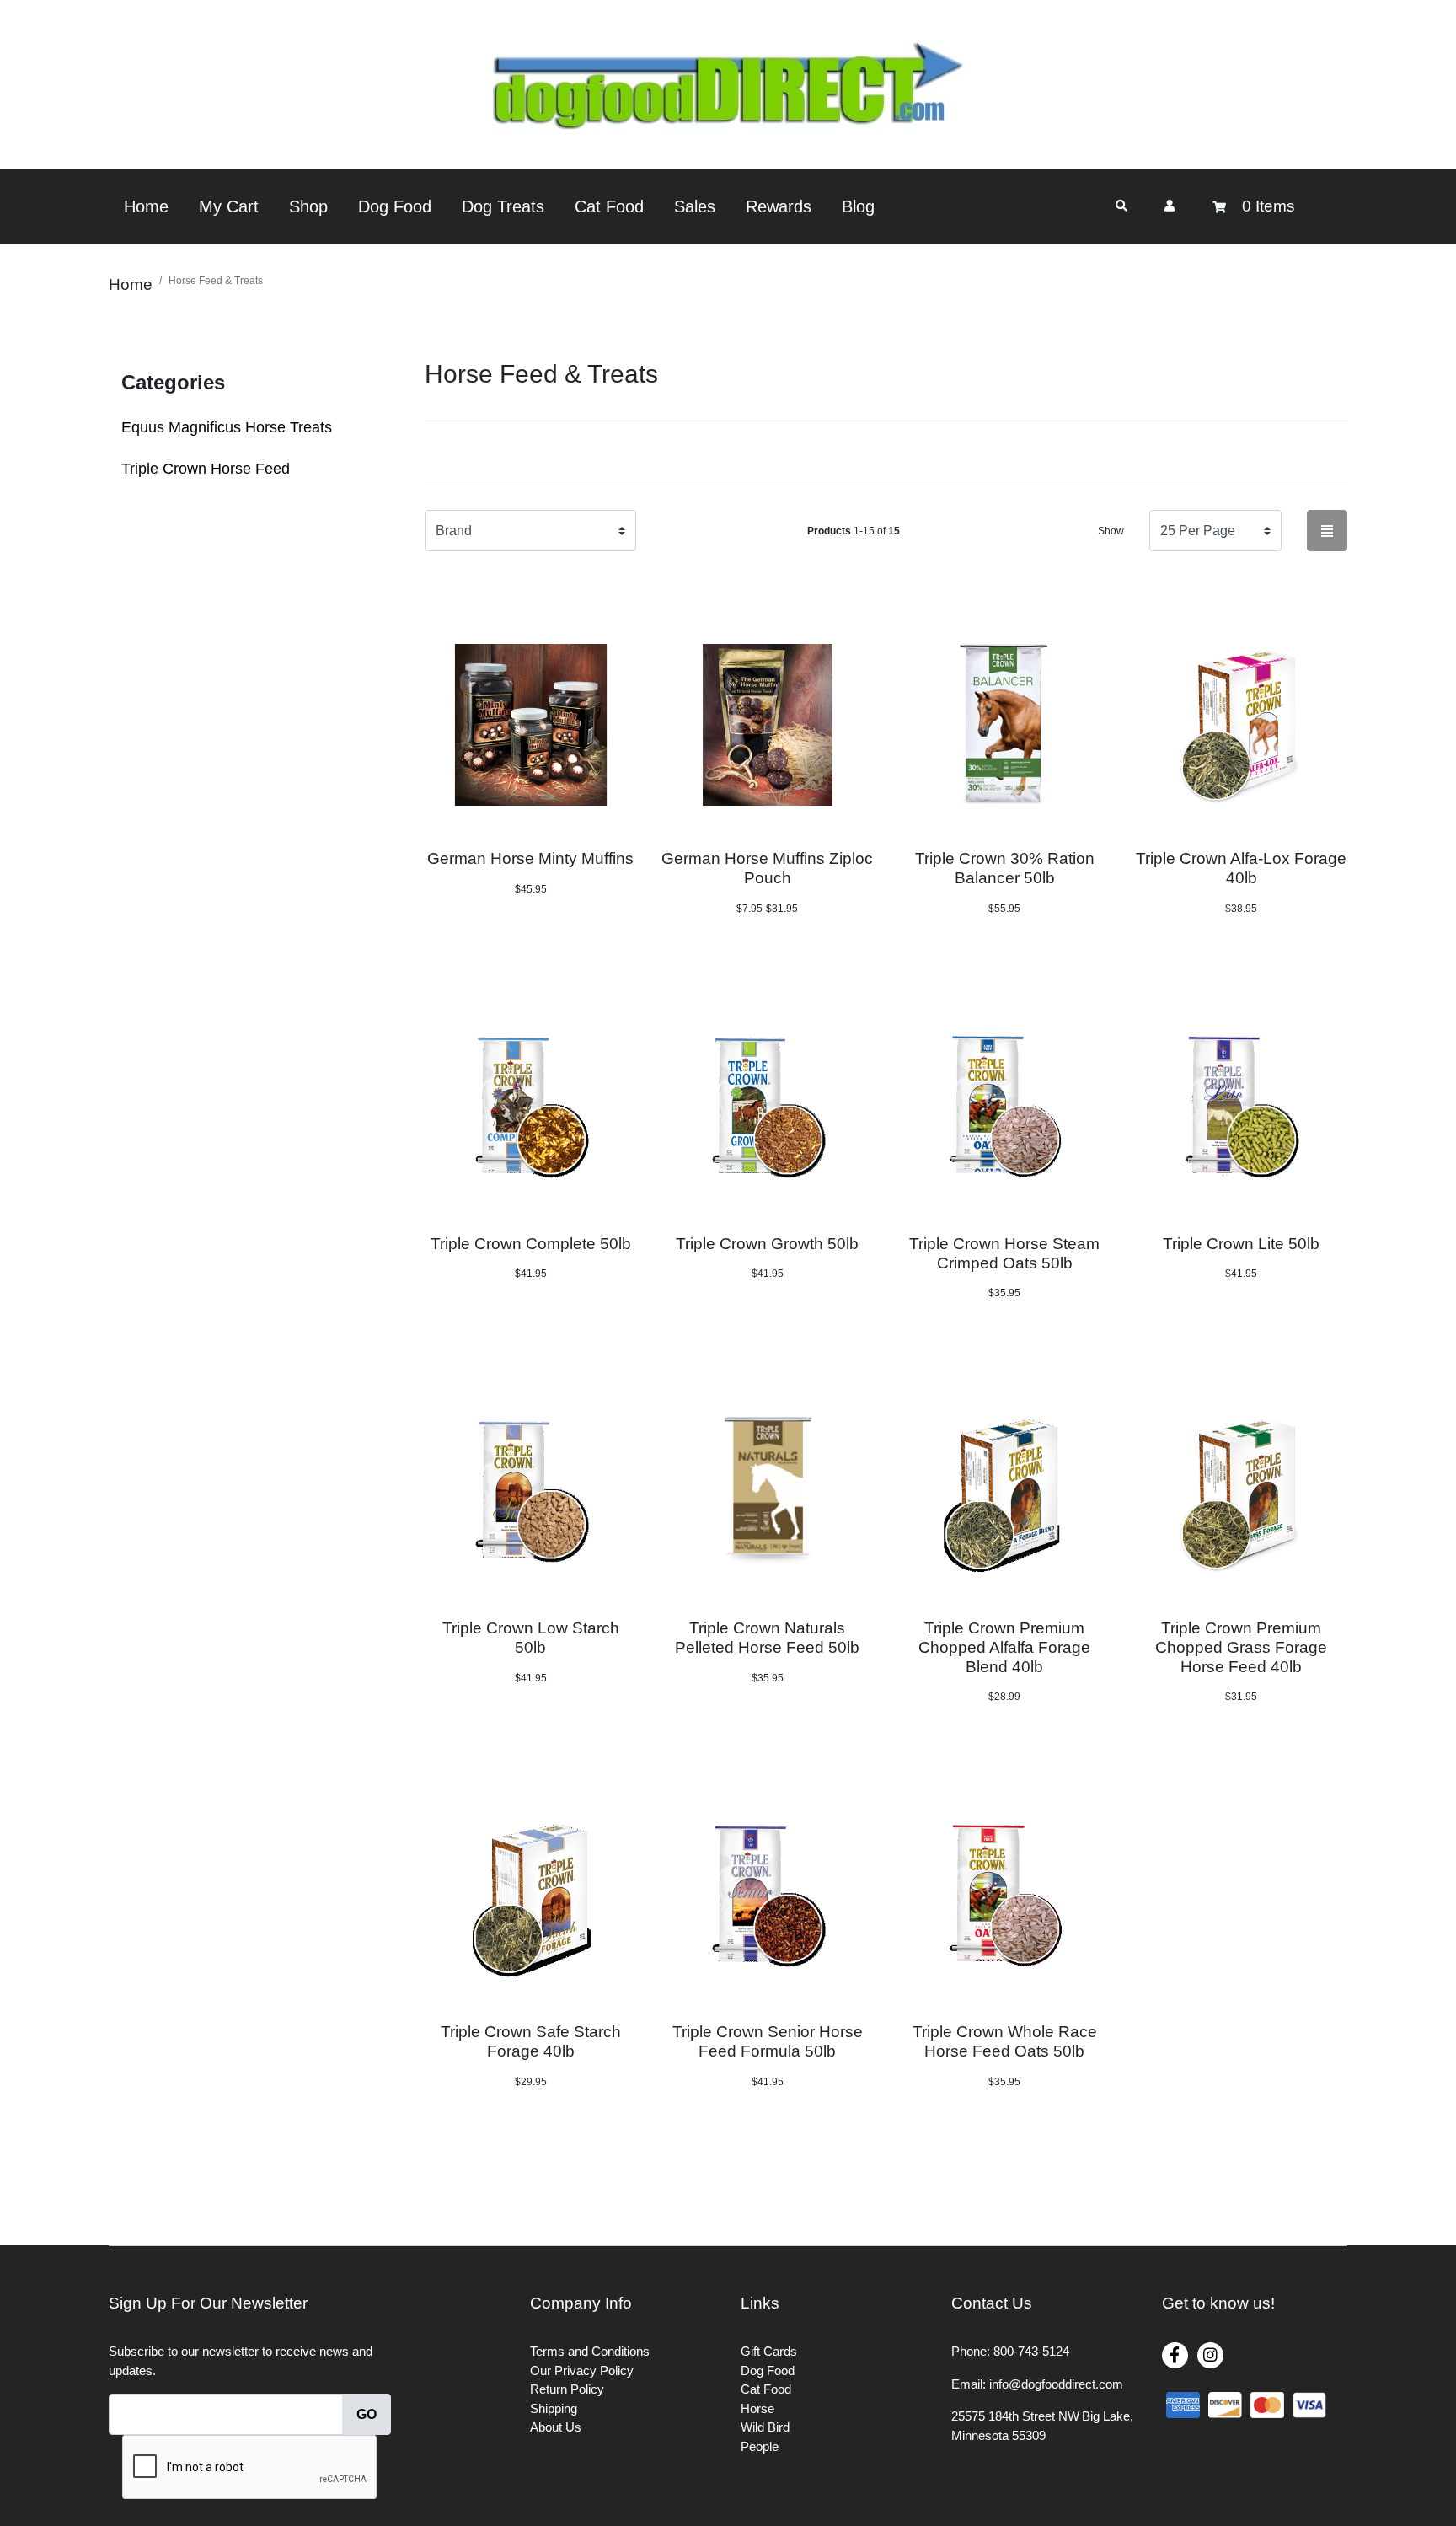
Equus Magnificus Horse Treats (227, 427)
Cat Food (609, 206)
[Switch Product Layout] (1327, 531)
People (760, 2446)
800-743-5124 (1031, 2351)
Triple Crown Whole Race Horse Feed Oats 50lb (1005, 2041)
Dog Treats (503, 206)
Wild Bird (765, 2427)
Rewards (779, 206)
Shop (308, 206)
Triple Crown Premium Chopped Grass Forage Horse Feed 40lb (1241, 1647)
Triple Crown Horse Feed (206, 469)
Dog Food (395, 206)
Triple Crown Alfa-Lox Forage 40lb (1241, 868)
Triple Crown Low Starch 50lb (531, 1638)
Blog (858, 206)
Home (146, 206)
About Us (556, 2427)
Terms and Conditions (590, 2351)
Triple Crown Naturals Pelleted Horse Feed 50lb (767, 1638)
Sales (695, 206)
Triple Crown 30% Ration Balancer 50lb (1005, 868)
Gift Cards (769, 2351)
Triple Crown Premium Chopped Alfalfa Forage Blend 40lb (1004, 1647)
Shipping (554, 2408)
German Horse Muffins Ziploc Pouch (767, 868)
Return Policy (567, 2389)
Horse (757, 2408)
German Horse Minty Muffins (530, 858)
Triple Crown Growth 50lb (767, 1244)
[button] (1170, 206)
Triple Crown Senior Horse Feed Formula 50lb (768, 2041)
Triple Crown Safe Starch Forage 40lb (531, 2041)
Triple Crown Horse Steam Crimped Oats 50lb (1004, 1253)
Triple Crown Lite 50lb (1241, 1244)
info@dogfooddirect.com (1056, 2384)
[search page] (1121, 206)
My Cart (229, 206)
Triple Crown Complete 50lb (531, 1244)
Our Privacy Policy (582, 2370)
